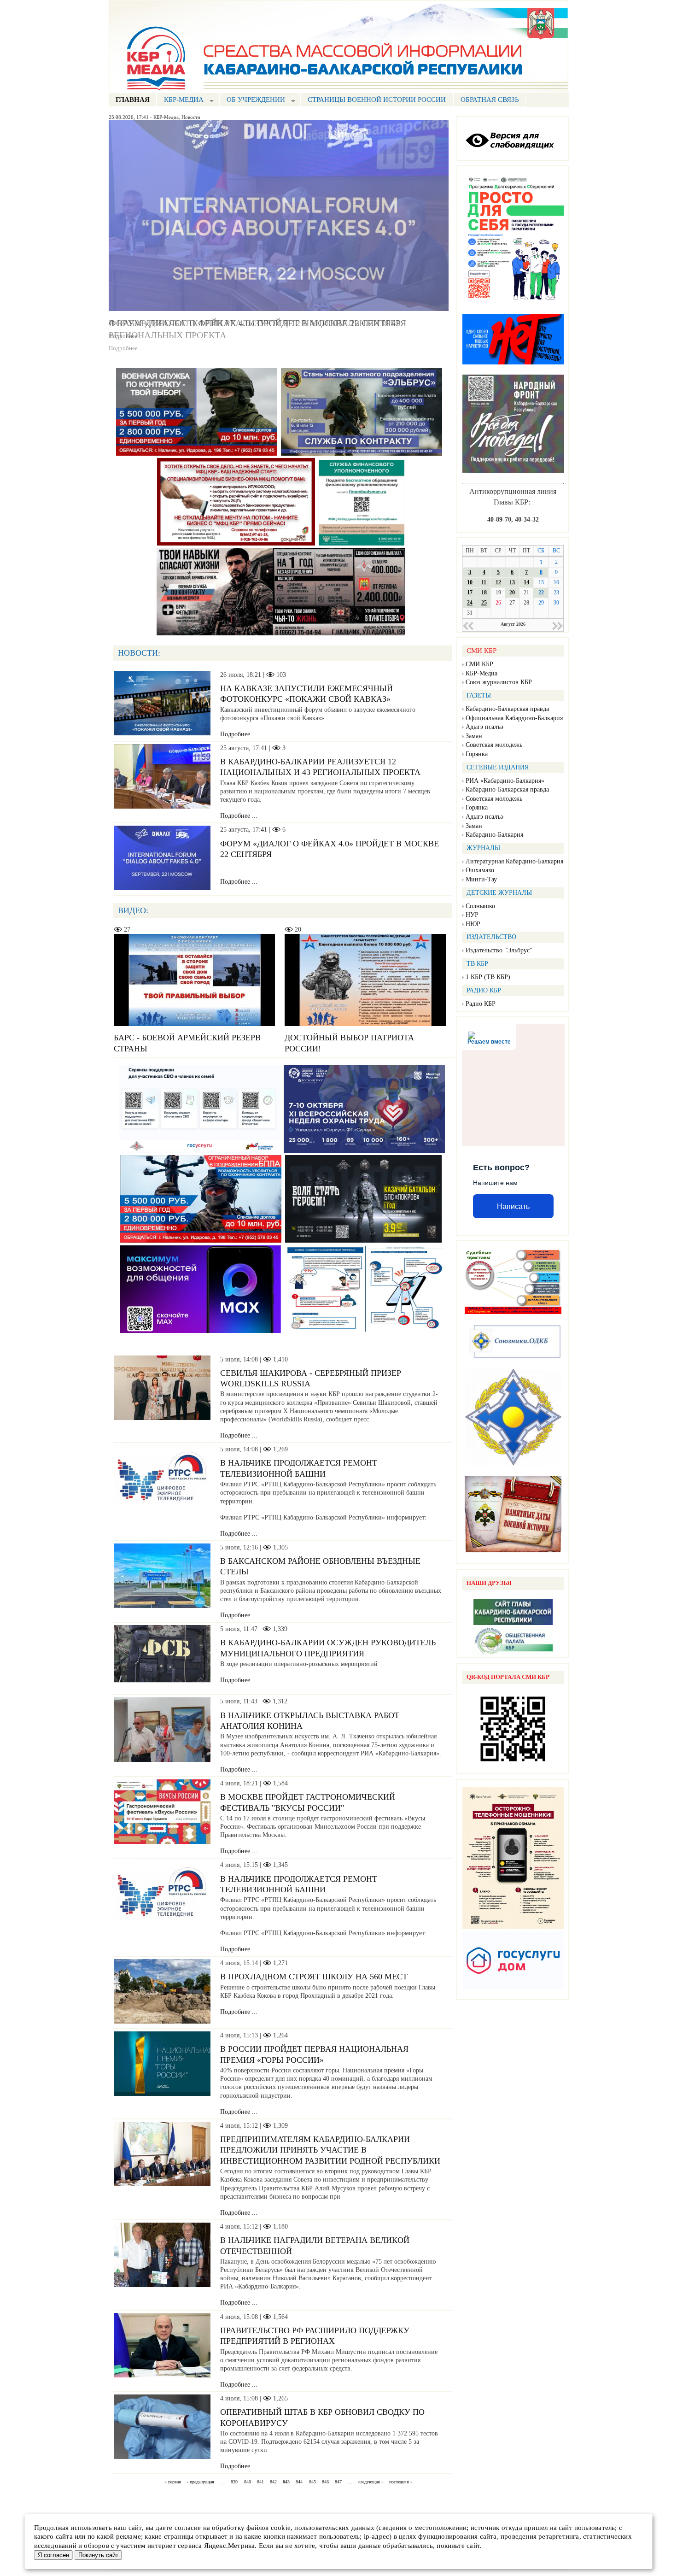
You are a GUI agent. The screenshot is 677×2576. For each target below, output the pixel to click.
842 (273, 2482)
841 (260, 2482)
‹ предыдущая (201, 2482)
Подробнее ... (126, 336)
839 (234, 2482)
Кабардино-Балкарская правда (507, 709)
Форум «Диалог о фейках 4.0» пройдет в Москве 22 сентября (257, 323)
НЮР (473, 924)
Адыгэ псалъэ (484, 727)
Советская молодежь (494, 745)
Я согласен (53, 2555)
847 (338, 2482)
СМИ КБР (479, 664)
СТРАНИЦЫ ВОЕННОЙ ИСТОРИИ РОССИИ (377, 100)
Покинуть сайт (98, 2555)
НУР (472, 915)
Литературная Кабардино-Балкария (514, 861)
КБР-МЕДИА (180, 101)
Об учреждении (252, 101)
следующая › (371, 2482)
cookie (281, 2528)
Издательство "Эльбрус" (499, 950)
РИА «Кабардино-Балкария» (505, 781)
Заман (474, 736)
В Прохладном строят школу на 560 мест (314, 1977)
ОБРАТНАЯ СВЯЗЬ (490, 100)
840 (248, 2482)
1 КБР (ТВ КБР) (488, 977)
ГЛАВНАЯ (133, 100)
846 (325, 2482)
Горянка (477, 754)
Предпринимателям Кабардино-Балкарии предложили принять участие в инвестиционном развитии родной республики (330, 2150)
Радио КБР (481, 1004)
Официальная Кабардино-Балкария (514, 718)
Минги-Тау (481, 879)
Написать (513, 1206)
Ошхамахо (480, 870)
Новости (191, 117)
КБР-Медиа (166, 117)
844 (299, 2482)
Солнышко (480, 906)
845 (312, 2482)
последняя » (401, 2482)
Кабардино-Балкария (494, 835)
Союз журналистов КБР (499, 682)
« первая (173, 2482)
